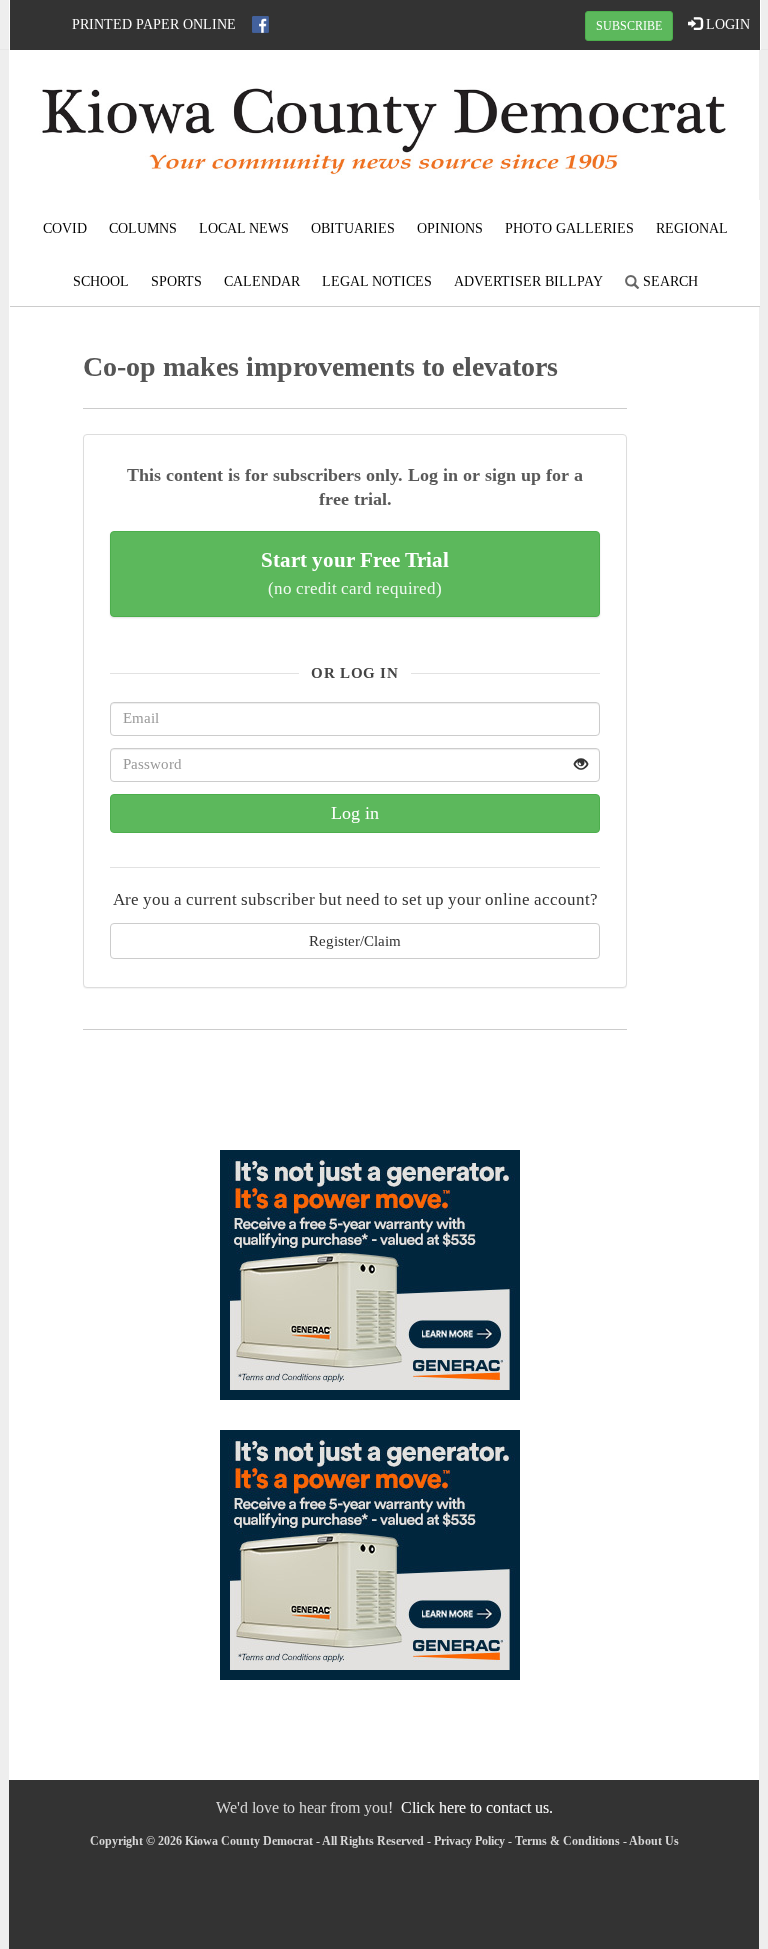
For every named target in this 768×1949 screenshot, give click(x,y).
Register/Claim (355, 940)
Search (668, 281)
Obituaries (353, 228)
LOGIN (726, 24)
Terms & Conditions (567, 1841)
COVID (65, 228)
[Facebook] (260, 24)
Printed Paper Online (154, 24)
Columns (143, 228)
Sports (176, 281)
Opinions (450, 228)
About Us (654, 1841)
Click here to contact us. (477, 1807)
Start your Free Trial (355, 573)
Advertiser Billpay (528, 281)
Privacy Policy (469, 1841)
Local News (244, 228)
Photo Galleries (569, 228)
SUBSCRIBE (629, 26)
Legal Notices (377, 281)
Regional (692, 228)
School (101, 281)
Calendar (262, 281)
